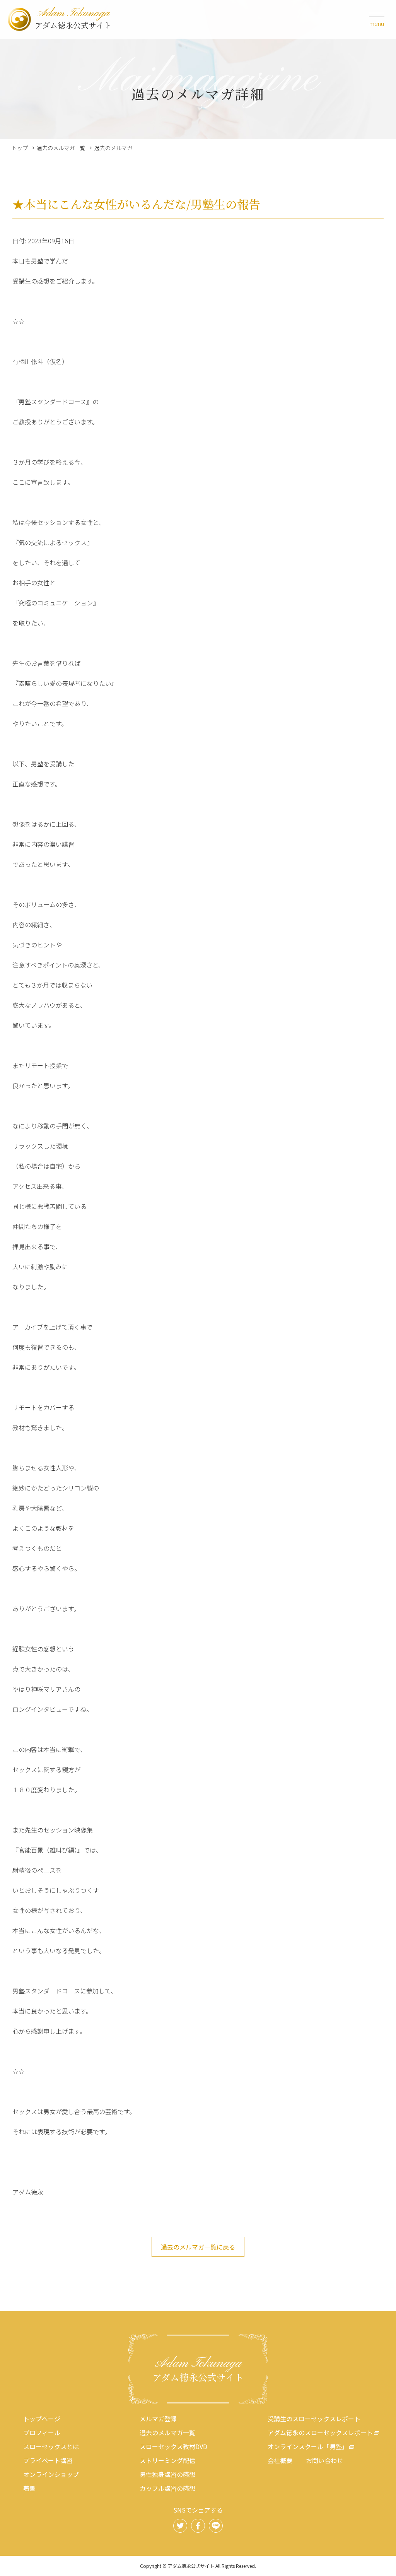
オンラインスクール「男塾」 (308, 2446)
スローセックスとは (51, 2446)
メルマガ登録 (158, 2419)
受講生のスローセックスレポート (314, 2419)
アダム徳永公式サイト (73, 19)
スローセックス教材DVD (173, 2446)
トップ (20, 148)
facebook (198, 2526)
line (216, 2526)
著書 (29, 2488)
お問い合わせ (324, 2460)
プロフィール (42, 2432)
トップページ (42, 2419)
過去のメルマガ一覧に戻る (198, 2247)
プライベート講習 (48, 2460)
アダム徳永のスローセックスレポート (320, 2432)
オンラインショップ (51, 2474)
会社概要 (280, 2460)
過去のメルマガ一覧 (61, 148)
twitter (180, 2526)
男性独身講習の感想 (167, 2474)
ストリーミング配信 (167, 2460)
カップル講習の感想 (167, 2488)
